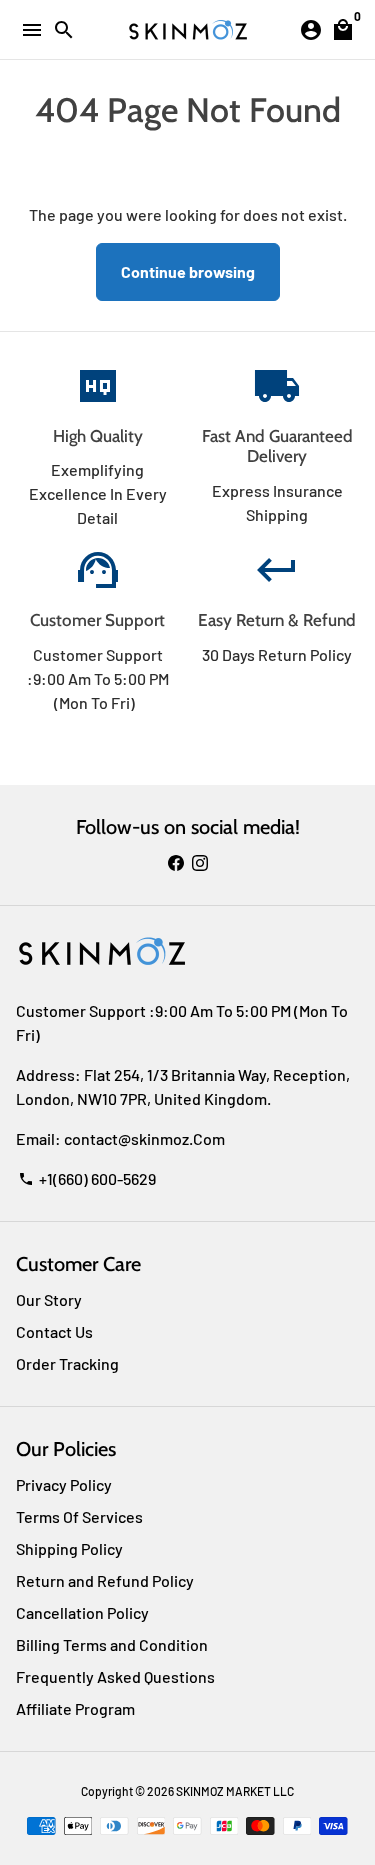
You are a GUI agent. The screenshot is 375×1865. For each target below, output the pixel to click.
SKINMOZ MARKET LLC (235, 1791)
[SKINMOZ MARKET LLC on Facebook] (176, 862)
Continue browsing (188, 271)
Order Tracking (67, 1363)
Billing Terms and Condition (112, 1644)
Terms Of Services (79, 1516)
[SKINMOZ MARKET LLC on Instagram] (200, 862)
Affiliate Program (75, 1708)
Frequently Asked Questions (115, 1676)
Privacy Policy (64, 1484)
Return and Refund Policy (105, 1580)
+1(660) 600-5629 (87, 1178)
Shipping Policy (69, 1548)
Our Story (49, 1299)
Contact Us (54, 1331)
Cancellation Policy (82, 1612)
